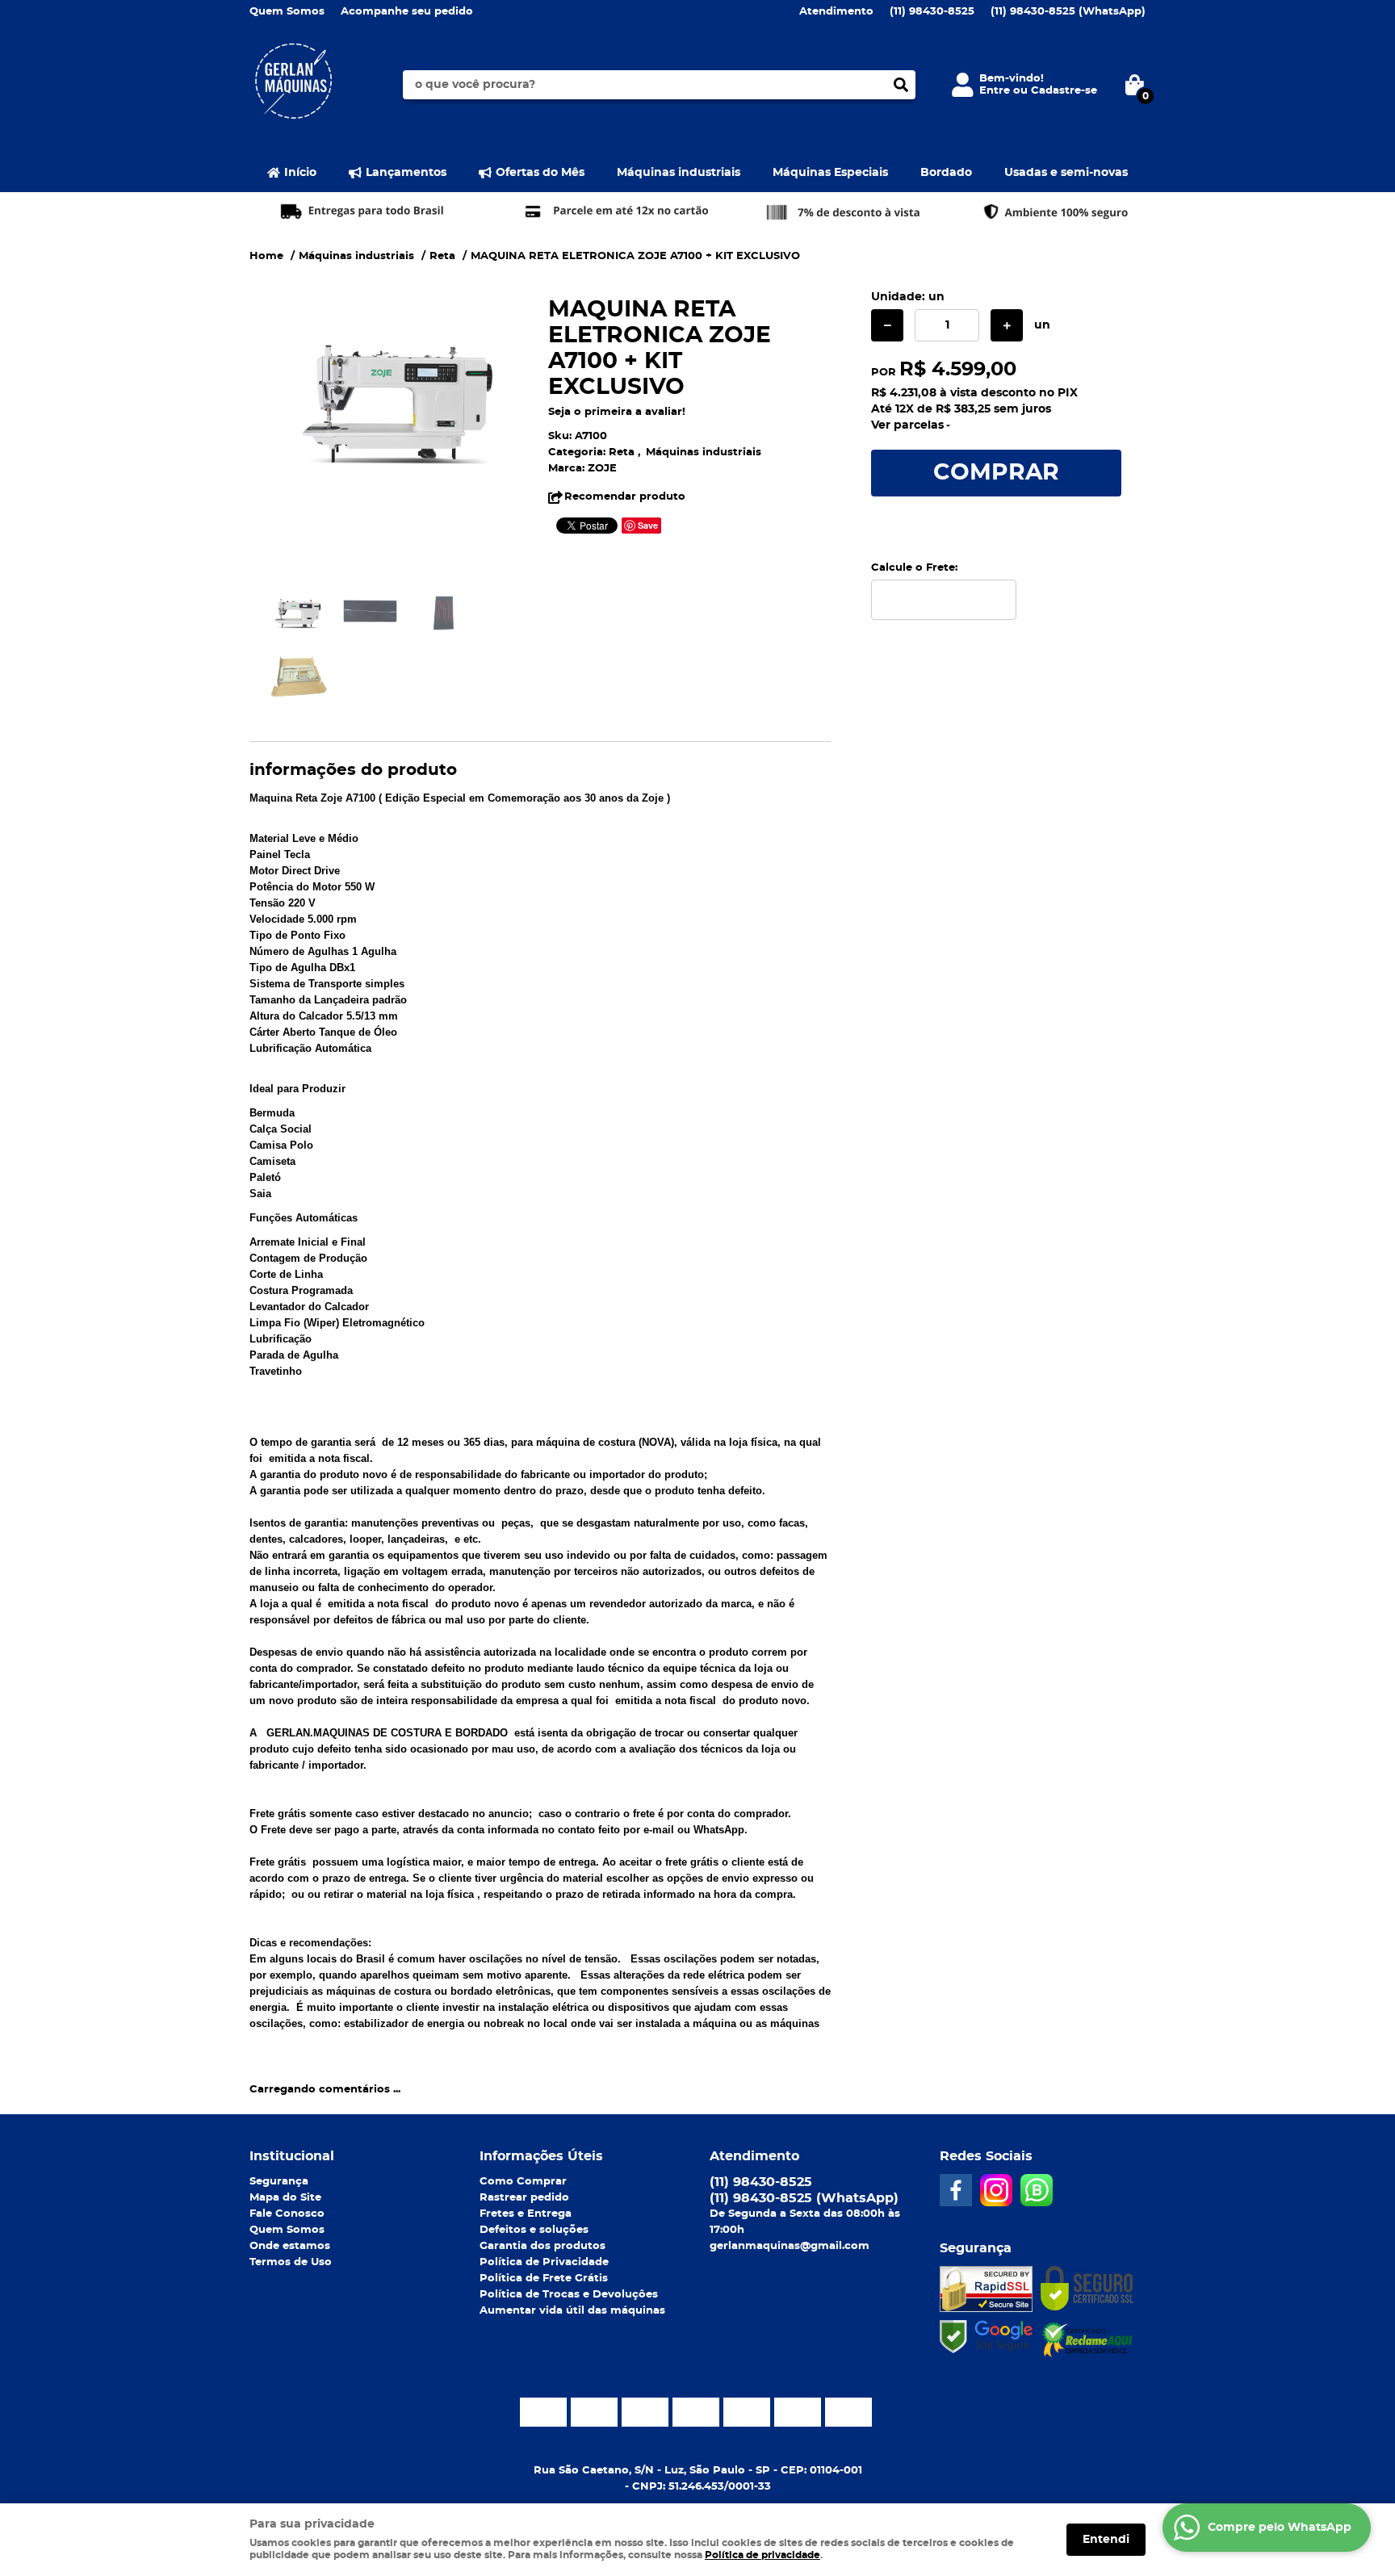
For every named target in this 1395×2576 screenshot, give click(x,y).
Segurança (279, 2182)
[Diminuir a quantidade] (887, 325)
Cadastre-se (1064, 91)
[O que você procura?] (901, 85)
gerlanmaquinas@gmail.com (790, 2246)
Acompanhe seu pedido (407, 12)
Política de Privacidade (544, 2262)
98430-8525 (932, 12)
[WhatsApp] (1037, 2190)
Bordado (946, 173)
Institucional (292, 2156)
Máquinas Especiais (830, 173)
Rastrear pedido (524, 2198)
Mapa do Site (285, 2198)
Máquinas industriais (679, 173)
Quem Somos (287, 12)
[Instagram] (996, 2190)
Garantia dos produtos (542, 2246)
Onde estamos (290, 2246)
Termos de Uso (291, 2262)
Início (300, 173)
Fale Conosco (287, 2214)
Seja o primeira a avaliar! (617, 412)
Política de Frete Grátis (544, 2279)
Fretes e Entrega (526, 2214)
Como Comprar (523, 2182)
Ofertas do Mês (540, 173)
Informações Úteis (541, 2156)
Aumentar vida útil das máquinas (572, 2311)
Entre (995, 91)
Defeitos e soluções (534, 2230)
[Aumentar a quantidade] (1007, 325)
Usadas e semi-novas (1066, 173)
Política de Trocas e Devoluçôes (569, 2295)
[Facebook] (956, 2190)
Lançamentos (406, 173)
